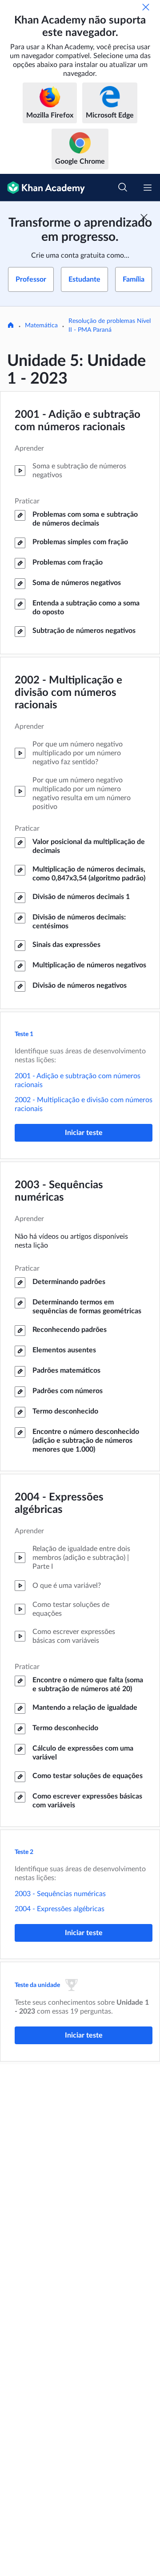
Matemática (41, 326)
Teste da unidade (37, 1985)
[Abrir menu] (148, 188)
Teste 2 (24, 1852)
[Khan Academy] (42, 188)
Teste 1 (24, 1034)
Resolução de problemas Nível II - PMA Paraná (110, 326)
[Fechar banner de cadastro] (144, 217)
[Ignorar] (146, 7)
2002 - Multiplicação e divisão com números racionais (68, 693)
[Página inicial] (11, 326)
